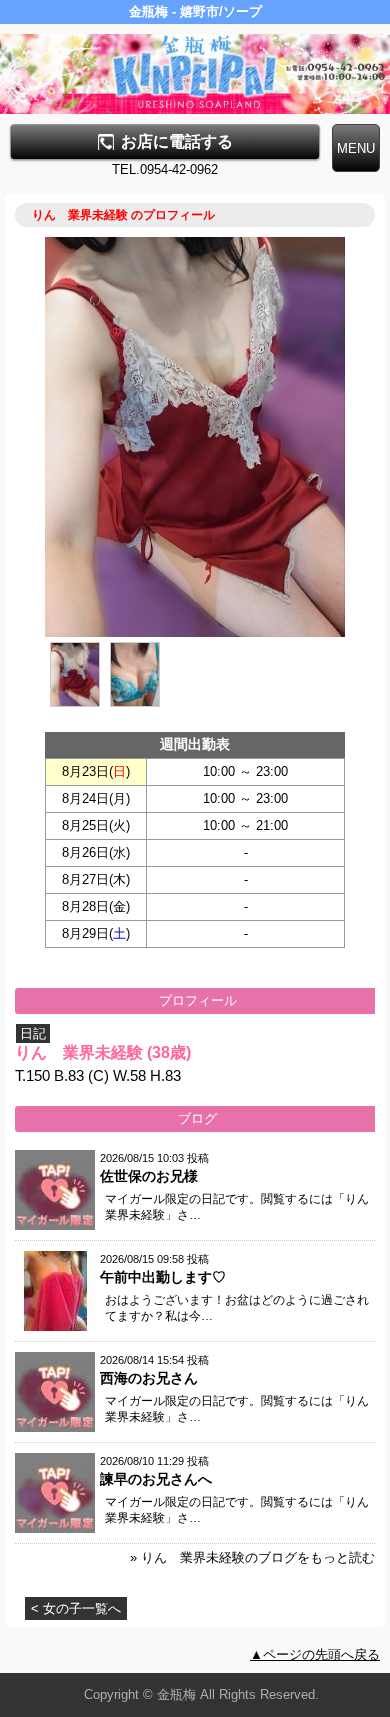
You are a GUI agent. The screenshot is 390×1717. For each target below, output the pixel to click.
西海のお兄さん (149, 1378)
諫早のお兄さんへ (156, 1479)
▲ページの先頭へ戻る (315, 1654)
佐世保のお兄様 (149, 1176)
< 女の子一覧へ (76, 1608)
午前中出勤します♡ (163, 1277)
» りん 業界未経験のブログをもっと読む (252, 1557)
